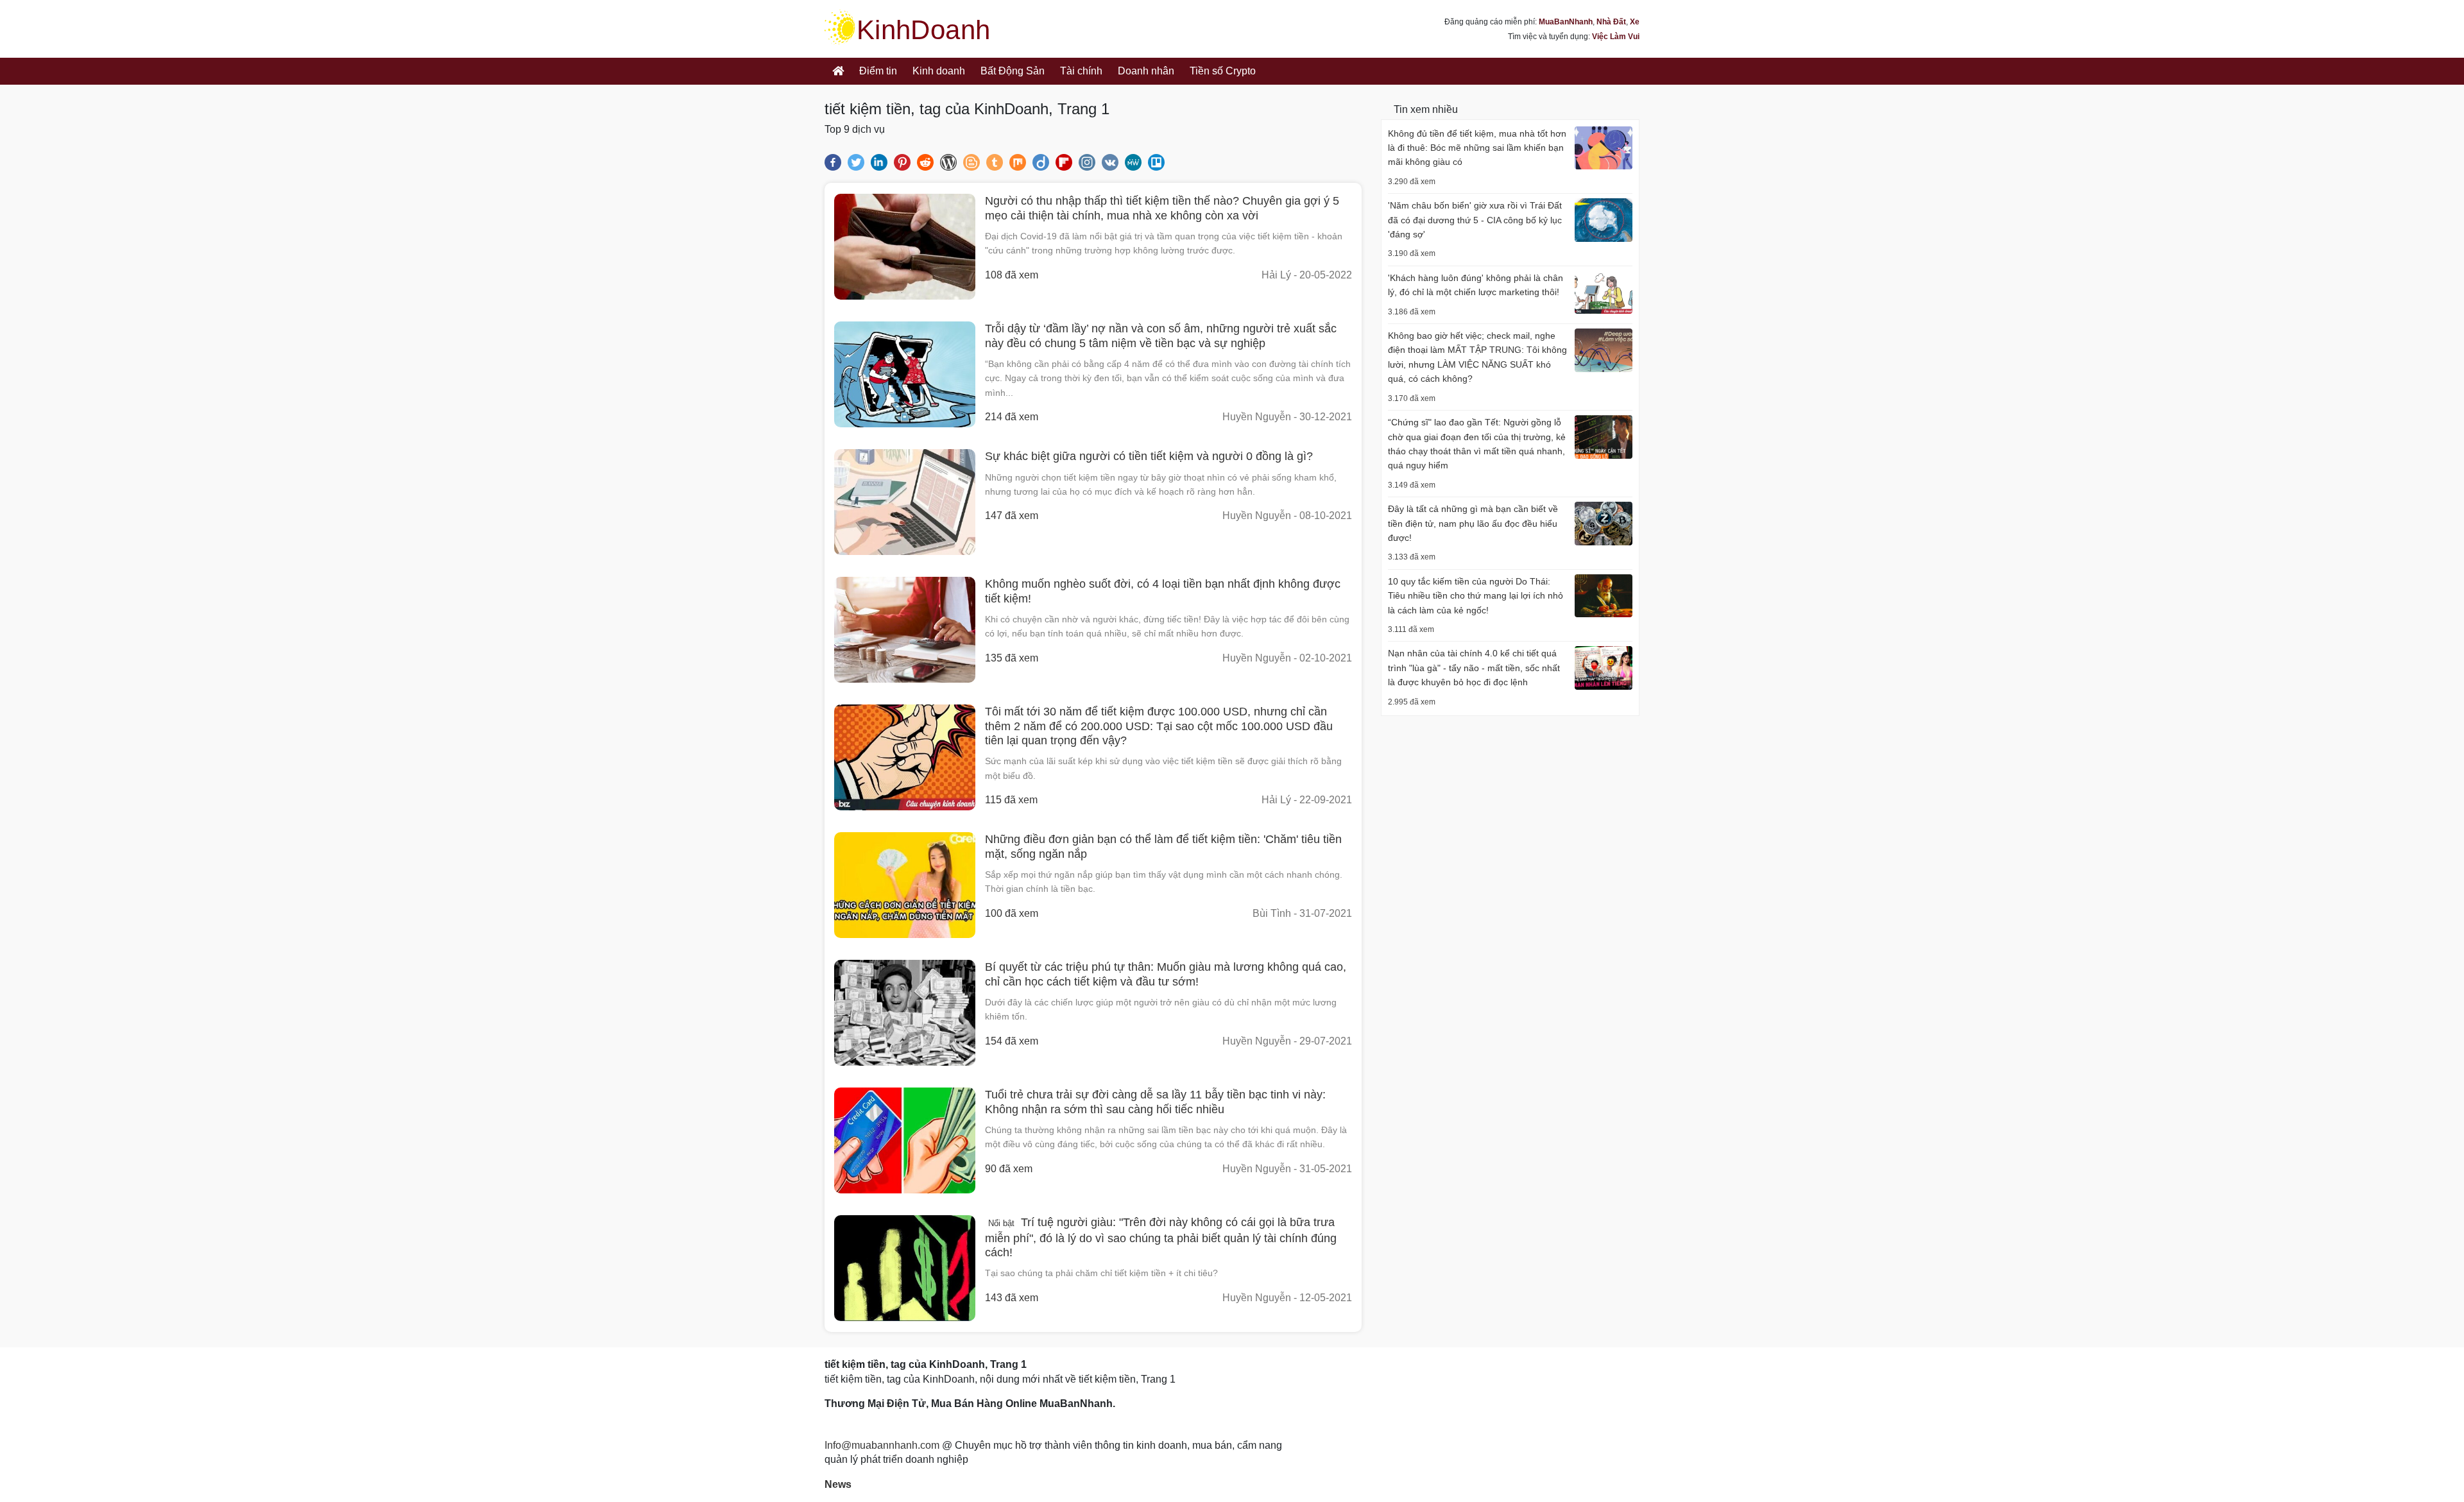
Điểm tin (878, 71)
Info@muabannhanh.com (882, 1445)
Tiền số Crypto (1223, 71)
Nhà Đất (1611, 22)
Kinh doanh (939, 71)
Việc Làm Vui (1616, 37)
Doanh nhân (1146, 71)
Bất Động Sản (1013, 71)
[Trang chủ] (838, 71)
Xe (1635, 22)
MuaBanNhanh (1566, 22)
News (838, 1484)
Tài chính (1081, 71)
